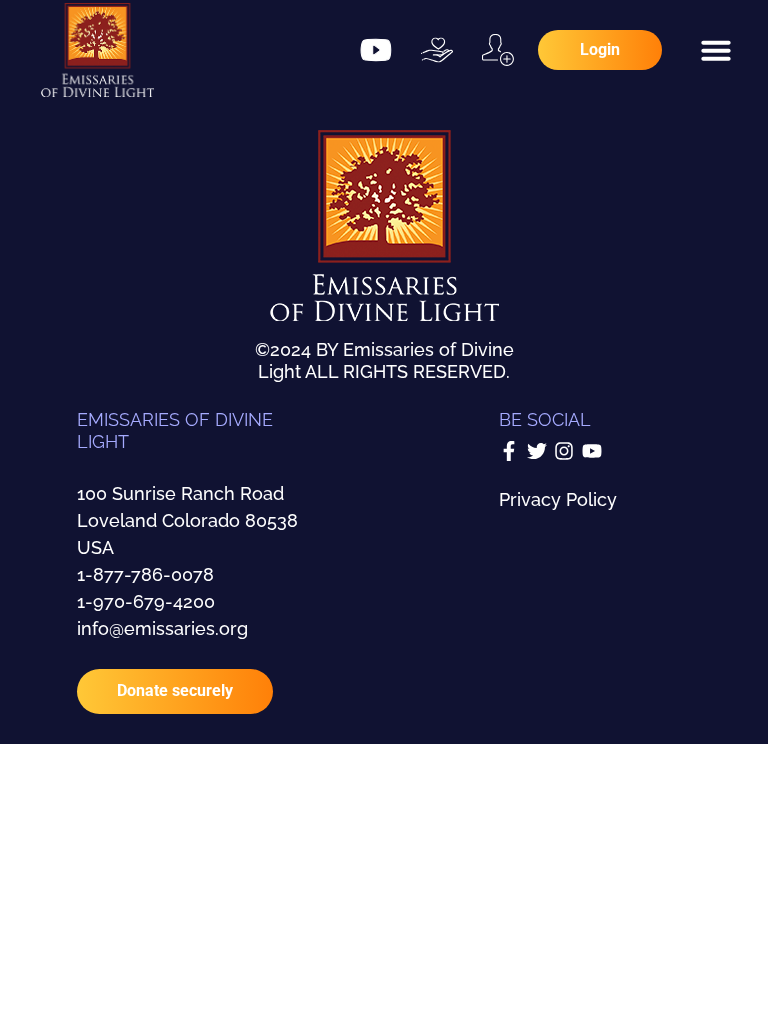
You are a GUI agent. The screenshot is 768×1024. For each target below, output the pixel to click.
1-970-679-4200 (146, 601)
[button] (716, 50)
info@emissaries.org (162, 628)
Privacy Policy (558, 499)
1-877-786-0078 (145, 574)
